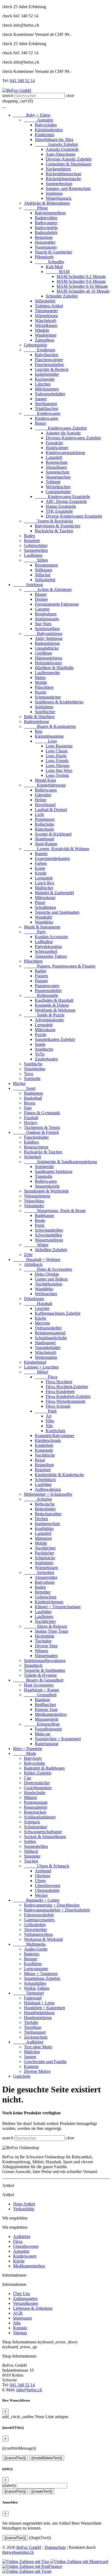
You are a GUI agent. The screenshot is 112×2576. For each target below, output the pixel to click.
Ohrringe (43, 1876)
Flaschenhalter (36, 1137)
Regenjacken (35, 1812)
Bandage (42, 1700)
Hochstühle (45, 1636)
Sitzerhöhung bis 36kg (54, 140)
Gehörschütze (36, 545)
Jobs (17, 2323)
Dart (28, 1108)
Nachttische (45, 1455)
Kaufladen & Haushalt (54, 1000)
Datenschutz (55, 2547)
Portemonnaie (36, 1802)
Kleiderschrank (48, 1440)
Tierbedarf (28, 1993)
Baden (29, 536)
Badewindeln (46, 228)
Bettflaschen (45, 1705)
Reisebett (32, 541)
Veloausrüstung (37, 1196)
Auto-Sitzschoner (61, 154)
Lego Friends (57, 761)
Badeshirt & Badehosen (44, 1768)
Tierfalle (31, 2022)
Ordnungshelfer (48, 1328)
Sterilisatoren (46, 404)
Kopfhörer (33, 1964)
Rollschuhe (44, 824)
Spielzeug (54, 193)
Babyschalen (46, 125)
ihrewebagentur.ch (18, 2552)
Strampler (32, 1856)
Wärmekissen (46, 316)
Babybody (33, 1758)
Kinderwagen (42, 413)
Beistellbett (44, 1465)
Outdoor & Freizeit (36, 1132)
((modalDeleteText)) (47, 2458)
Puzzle (41, 692)
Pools (40, 1225)
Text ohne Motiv (38, 2047)
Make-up (43, 1734)
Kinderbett (44, 1445)
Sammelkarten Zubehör (55, 1039)
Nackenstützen (58, 169)
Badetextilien (46, 218)
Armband (43, 1871)
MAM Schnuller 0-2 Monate (81, 276)
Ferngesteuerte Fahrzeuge (57, 604)
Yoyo (29, 1074)
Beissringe (44, 237)
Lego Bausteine (59, 746)
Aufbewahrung (48, 1489)
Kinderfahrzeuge (45, 785)
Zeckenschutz (36, 2037)
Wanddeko (44, 922)
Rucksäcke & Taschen (54, 531)
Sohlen (30, 1841)
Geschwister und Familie (45, 2062)
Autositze (39, 120)
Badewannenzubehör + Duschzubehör (57, 1910)
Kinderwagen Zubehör (61, 428)
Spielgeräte (44, 1167)
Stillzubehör (45, 301)
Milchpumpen (47, 389)
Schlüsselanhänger (40, 1817)
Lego (46, 741)
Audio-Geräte (36, 1949)
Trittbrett (53, 482)
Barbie (41, 971)
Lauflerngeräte (47, 673)
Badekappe (44, 1215)
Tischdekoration (49, 1284)
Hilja (50, 1421)
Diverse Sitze (46, 1646)
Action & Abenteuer (48, 589)
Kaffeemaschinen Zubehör (58, 1313)
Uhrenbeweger (48, 1885)
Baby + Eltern (32, 115)
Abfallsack (33, 1264)
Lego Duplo (56, 756)
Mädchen (32, 2052)
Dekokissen (34, 1299)
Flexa (46, 1377)
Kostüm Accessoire (51, 937)
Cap (27, 1778)
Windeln (42, 330)
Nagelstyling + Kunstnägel (58, 1739)
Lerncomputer (36, 1969)
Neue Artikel (24, 2204)
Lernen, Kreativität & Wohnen (57, 849)
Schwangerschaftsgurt (43, 1832)
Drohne (41, 599)
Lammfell (54, 457)
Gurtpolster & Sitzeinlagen (69, 164)
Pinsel (40, 902)
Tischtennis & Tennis (42, 1127)
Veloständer (34, 1206)
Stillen (36, 560)
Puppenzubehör (48, 990)
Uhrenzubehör (47, 1890)
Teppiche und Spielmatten (57, 912)
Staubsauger (45, 1343)
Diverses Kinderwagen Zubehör (73, 438)
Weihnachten (46, 1294)
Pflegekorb (44, 257)
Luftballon (44, 942)
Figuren (41, 976)
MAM (58, 272)
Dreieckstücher (37, 1783)
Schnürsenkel (35, 1827)
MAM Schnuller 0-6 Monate (81, 281)
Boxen (30, 1103)
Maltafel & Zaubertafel (54, 893)
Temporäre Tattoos (51, 956)
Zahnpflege (45, 340)
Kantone (31, 2066)
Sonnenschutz (58, 472)
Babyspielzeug (43, 633)
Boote (40, 1220)
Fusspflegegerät (48, 1729)
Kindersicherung (49, 1602)
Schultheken (45, 907)
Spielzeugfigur (47, 629)
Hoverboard (45, 805)
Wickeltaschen (58, 487)
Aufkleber (28, 2042)
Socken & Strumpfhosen (45, 1837)
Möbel (36, 1372)
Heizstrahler (45, 242)
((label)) (9, 2485)
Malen (40, 677)
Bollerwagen (46, 790)
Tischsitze (43, 1641)
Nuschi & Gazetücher (53, 252)
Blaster (41, 594)
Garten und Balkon (51, 1279)
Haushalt (38, 1303)
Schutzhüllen (35, 1983)
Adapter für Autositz (63, 433)
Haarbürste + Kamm (41, 1690)
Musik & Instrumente (42, 927)
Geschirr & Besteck (52, 369)
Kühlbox (32, 1142)
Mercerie (42, 1323)
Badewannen (46, 223)
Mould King (45, 780)
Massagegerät (46, 1719)
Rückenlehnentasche (63, 179)
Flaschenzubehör (49, 364)
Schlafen (38, 1499)
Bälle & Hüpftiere (39, 717)
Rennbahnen (46, 614)
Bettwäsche (45, 1504)
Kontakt (20, 2328)
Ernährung (40, 350)
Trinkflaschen (46, 409)
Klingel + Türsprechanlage (58, 1607)
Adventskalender (49, 1020)
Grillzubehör (35, 1925)
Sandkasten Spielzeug (54, 1171)
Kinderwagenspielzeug (65, 453)
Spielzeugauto (47, 619)
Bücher (19, 1083)
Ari (49, 1416)
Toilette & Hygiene (40, 1675)
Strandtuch (33, 1665)
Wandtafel (43, 917)
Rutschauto (44, 829)
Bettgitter (43, 1592)
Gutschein (22, 2076)
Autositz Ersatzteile (62, 149)
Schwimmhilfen (48, 1235)
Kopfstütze (44, 1528)
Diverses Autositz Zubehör (69, 159)
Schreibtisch (45, 1480)
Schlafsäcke (45, 1558)
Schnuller (49, 262)
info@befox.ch (29, 2390)
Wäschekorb (46, 320)
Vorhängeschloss (38, 1934)
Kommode (44, 1450)
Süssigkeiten (35, 1069)
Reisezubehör (36, 1807)
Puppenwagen (47, 986)
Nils (49, 1426)
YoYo (40, 1054)
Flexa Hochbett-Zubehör (67, 1387)
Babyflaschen (46, 355)
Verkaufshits (24, 2209)
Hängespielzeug (49, 658)
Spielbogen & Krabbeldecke (59, 702)
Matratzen (43, 1538)
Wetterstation (46, 1357)
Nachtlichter (45, 1548)
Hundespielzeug (38, 2018)
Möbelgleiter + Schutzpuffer (48, 1494)
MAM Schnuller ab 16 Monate (83, 291)
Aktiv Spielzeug (49, 638)
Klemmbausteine (49, 736)
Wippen (41, 1651)
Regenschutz (57, 462)
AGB (18, 2313)
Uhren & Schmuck (47, 1866)
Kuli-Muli (54, 267)
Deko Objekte (47, 1274)
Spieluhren (44, 707)
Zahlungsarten (25, 2298)
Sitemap (20, 2333)
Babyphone (45, 1582)
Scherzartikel (46, 951)
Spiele (40, 1044)
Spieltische (44, 1049)
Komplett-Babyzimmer (55, 1436)
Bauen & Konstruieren (50, 726)
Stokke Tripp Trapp (52, 1631)
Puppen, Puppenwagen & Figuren (60, 966)
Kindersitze (45, 135)
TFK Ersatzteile (59, 511)
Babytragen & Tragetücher (58, 526)
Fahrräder (43, 795)
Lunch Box (45, 883)
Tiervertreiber (35, 1929)
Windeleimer (46, 335)
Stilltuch (31, 1851)
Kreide (41, 873)
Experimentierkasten (52, 858)
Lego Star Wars (59, 770)
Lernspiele (44, 878)
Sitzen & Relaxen (46, 1626)
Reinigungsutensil (50, 1333)
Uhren (40, 1881)
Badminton (33, 1093)
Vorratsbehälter (48, 1348)
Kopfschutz (56, 1431)
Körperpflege (42, 1724)
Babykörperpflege (50, 213)
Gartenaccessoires (39, 1920)
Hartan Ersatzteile (61, 506)
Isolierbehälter (47, 374)
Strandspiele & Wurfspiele (46, 1191)
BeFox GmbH (29, 2547)
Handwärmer (57, 448)
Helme (41, 800)
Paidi (46, 1411)
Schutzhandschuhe (51, 1338)
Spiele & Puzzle (44, 1015)
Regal (40, 1460)
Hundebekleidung (39, 2013)
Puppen (41, 981)
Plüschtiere (44, 687)
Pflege (36, 208)
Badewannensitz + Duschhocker (52, 1905)
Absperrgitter (46, 1577)
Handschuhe (35, 1793)
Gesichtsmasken (38, 1788)
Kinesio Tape (46, 1709)
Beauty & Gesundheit (38, 1680)
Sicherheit (32, 1157)
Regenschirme (36, 1147)
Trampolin (44, 1176)
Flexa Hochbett (59, 1382)
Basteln (41, 854)
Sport (24, 1088)
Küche (41, 1318)
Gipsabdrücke (47, 648)
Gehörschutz (46, 1597)
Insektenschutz (47, 1524)
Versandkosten (26, 2303)
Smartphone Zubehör (42, 1978)
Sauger (41, 399)
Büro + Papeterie (28, 1749)
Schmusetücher (48, 697)
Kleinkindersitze (49, 130)
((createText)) (42, 2491)
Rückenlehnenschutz (63, 174)
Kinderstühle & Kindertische (59, 1475)
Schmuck (32, 1822)
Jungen (30, 2057)
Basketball (33, 1098)
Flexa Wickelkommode (66, 1401)
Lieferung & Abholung (33, 2308)
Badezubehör (46, 232)
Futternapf (33, 1998)
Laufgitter (43, 1484)
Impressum (22, 2318)
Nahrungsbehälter (50, 394)
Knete (40, 868)
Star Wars (43, 624)
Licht (39, 814)
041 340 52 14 (22, 81)
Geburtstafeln (35, 345)
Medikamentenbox (51, 1714)
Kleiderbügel (35, 1362)
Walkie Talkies (37, 1988)
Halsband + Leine (39, 2003)
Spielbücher (45, 712)
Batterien (32, 1954)
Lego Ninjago (58, 766)
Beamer (31, 1959)
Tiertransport (35, 2032)
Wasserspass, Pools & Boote (55, 1211)
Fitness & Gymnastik (42, 1113)
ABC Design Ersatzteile (66, 501)
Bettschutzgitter (48, 1514)
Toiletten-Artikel (49, 306)
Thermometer (46, 311)
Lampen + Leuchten (41, 1367)
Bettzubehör (45, 1509)
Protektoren (45, 819)
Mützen (30, 1797)
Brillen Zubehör (38, 1773)
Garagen (42, 609)
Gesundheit (40, 1695)
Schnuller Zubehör (62, 296)
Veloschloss (34, 1201)
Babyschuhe (35, 1763)
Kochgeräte (45, 379)
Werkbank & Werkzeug (55, 1010)
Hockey (31, 1123)
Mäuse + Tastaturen (41, 1974)
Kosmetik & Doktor (52, 1005)
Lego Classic (57, 751)
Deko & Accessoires (48, 1269)
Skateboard (44, 839)
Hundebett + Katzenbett (44, 2008)
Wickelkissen (46, 325)
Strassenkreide (47, 1186)
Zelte (28, 1255)
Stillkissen (43, 570)
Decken (41, 1519)
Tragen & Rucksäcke (49, 521)
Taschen (31, 1861)
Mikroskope (45, 898)
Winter (36, 1245)
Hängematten (46, 1656)
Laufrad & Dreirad (51, 810)
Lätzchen (43, 384)
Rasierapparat (46, 1744)
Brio (39, 731)
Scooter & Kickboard (53, 834)
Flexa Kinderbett (60, 1392)
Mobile (41, 682)
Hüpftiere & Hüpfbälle (54, 668)
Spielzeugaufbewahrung (45, 1661)
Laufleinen (33, 555)
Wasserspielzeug (49, 1240)
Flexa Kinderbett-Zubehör (68, 1396)
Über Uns (21, 2294)
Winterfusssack (59, 198)
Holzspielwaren (48, 663)
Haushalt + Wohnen (37, 1259)
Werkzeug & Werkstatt (43, 1939)
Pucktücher (44, 1553)
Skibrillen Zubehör (51, 1250)
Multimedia (29, 1944)
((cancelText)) (15, 2458)
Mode (25, 1753)
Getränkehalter (58, 492)
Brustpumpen (46, 565)
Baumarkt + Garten (36, 1900)
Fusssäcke (54, 443)
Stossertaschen (58, 477)
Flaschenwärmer (49, 360)
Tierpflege (33, 2027)
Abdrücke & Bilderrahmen (47, 203)
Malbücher (44, 888)
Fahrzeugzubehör (39, 1915)
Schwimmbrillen (49, 1230)
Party (35, 932)
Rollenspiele (41, 995)
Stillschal (43, 575)
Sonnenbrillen (36, 550)
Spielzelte (32, 1079)
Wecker (41, 1895)
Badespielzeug (47, 643)
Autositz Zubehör (56, 144)
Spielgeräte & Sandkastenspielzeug (60, 1162)
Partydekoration (48, 946)
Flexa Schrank (58, 1406)
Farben (41, 863)
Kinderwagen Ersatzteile (62, 497)
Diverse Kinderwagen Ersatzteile (74, 516)
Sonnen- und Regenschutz (68, 188)
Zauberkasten (46, 1059)
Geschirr (42, 1308)
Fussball (31, 1118)
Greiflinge (43, 653)
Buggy (41, 423)
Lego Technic (57, 775)
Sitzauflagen (56, 467)
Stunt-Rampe (46, 844)
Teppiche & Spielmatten (45, 1670)
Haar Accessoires (39, 1685)
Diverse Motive (37, 2071)
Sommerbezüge (59, 184)
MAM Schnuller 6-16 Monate (82, 286)
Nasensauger (46, 247)
